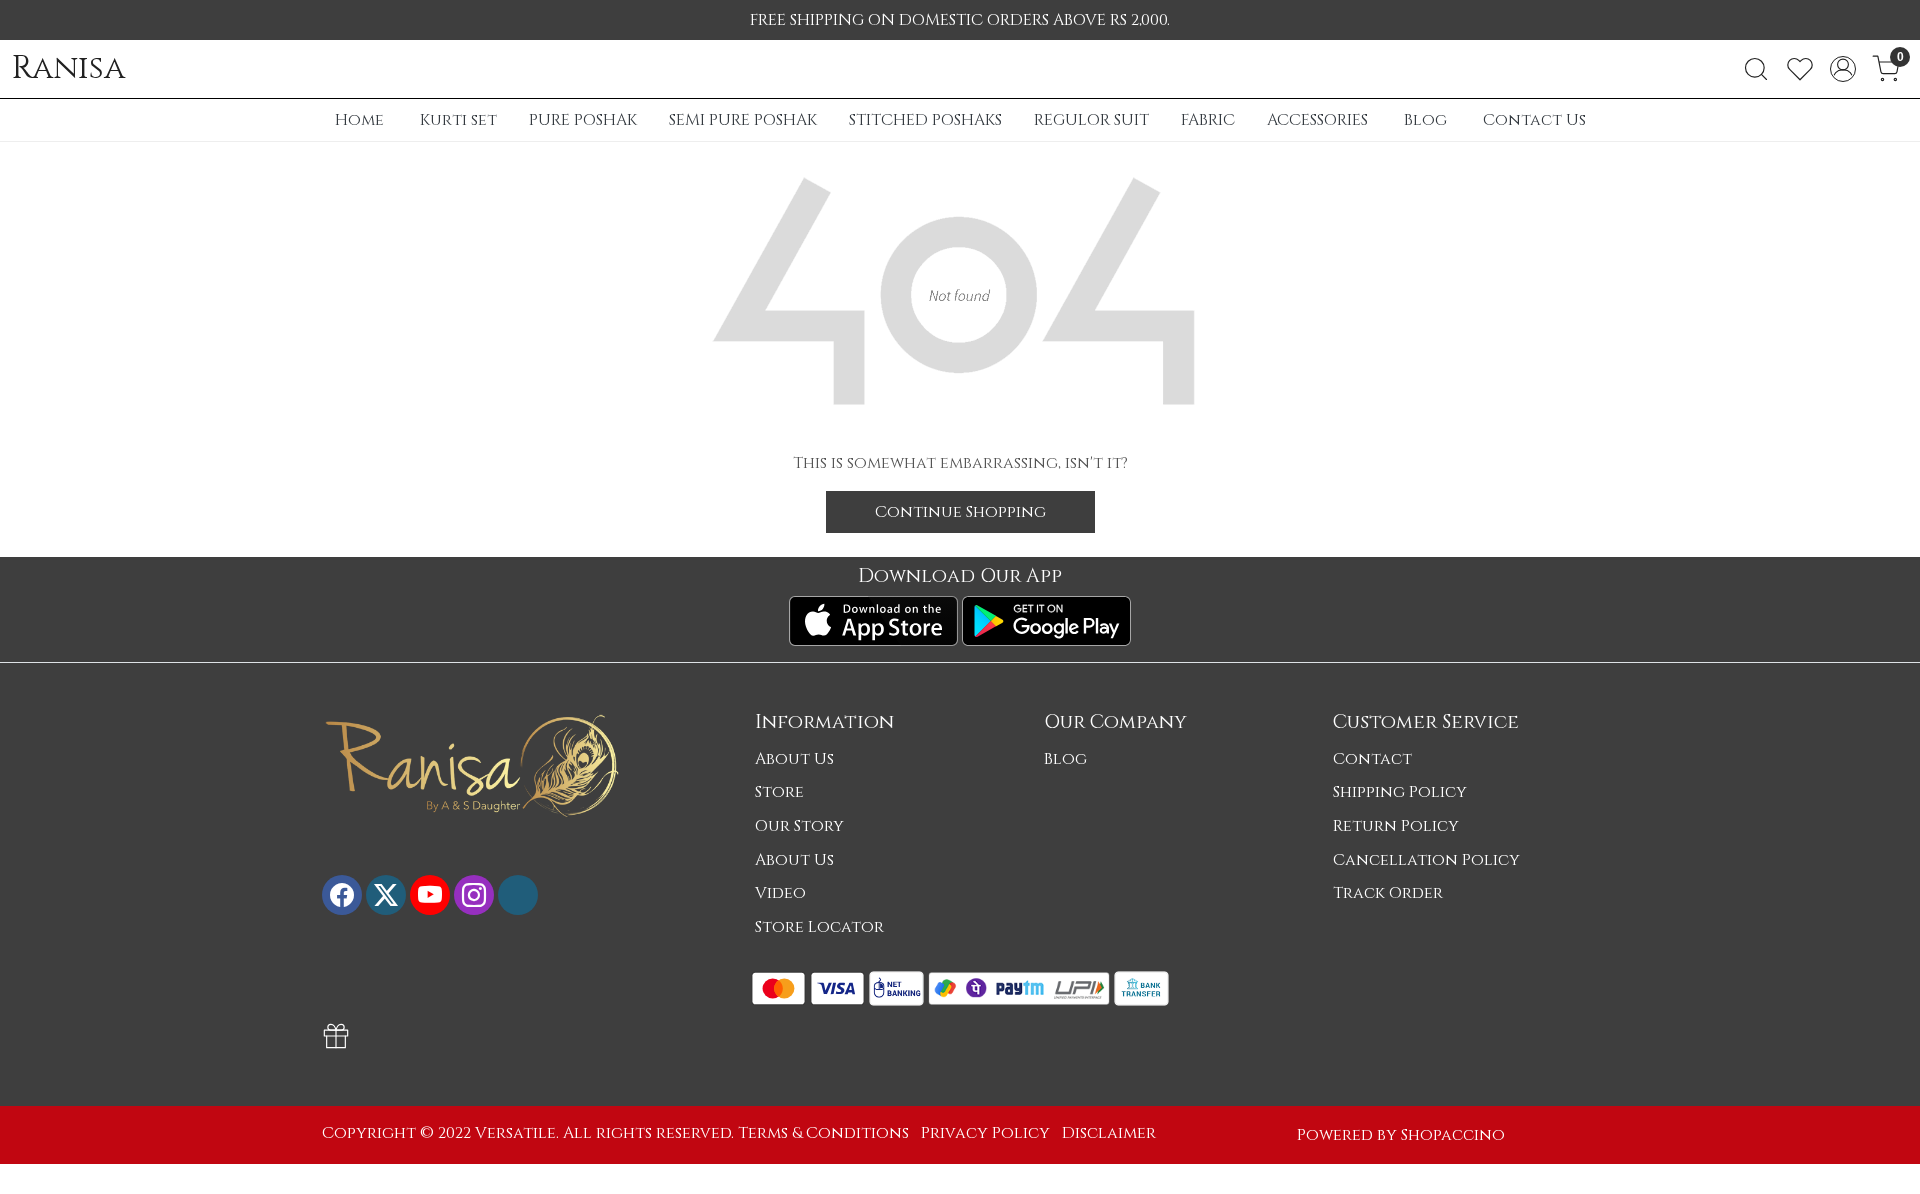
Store (779, 792)
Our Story (799, 826)
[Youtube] (430, 895)
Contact (1372, 759)
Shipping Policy (1400, 792)
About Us (794, 759)
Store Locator (819, 927)
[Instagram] (474, 895)
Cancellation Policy (1426, 860)
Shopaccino (1453, 1135)
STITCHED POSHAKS (925, 120)
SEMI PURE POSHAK (743, 120)
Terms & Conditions (823, 1133)
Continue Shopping (960, 512)
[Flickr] (518, 895)
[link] (1756, 69)
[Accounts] (1843, 69)
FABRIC (1208, 120)
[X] (386, 895)
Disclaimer (1109, 1133)
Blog (1425, 120)
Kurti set (458, 120)
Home (359, 120)
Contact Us (1534, 120)
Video (780, 893)
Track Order (1388, 893)
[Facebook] (342, 895)
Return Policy (1396, 826)
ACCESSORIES (1317, 120)
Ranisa (68, 69)
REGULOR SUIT (1091, 120)
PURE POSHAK (583, 120)
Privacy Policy (985, 1133)
